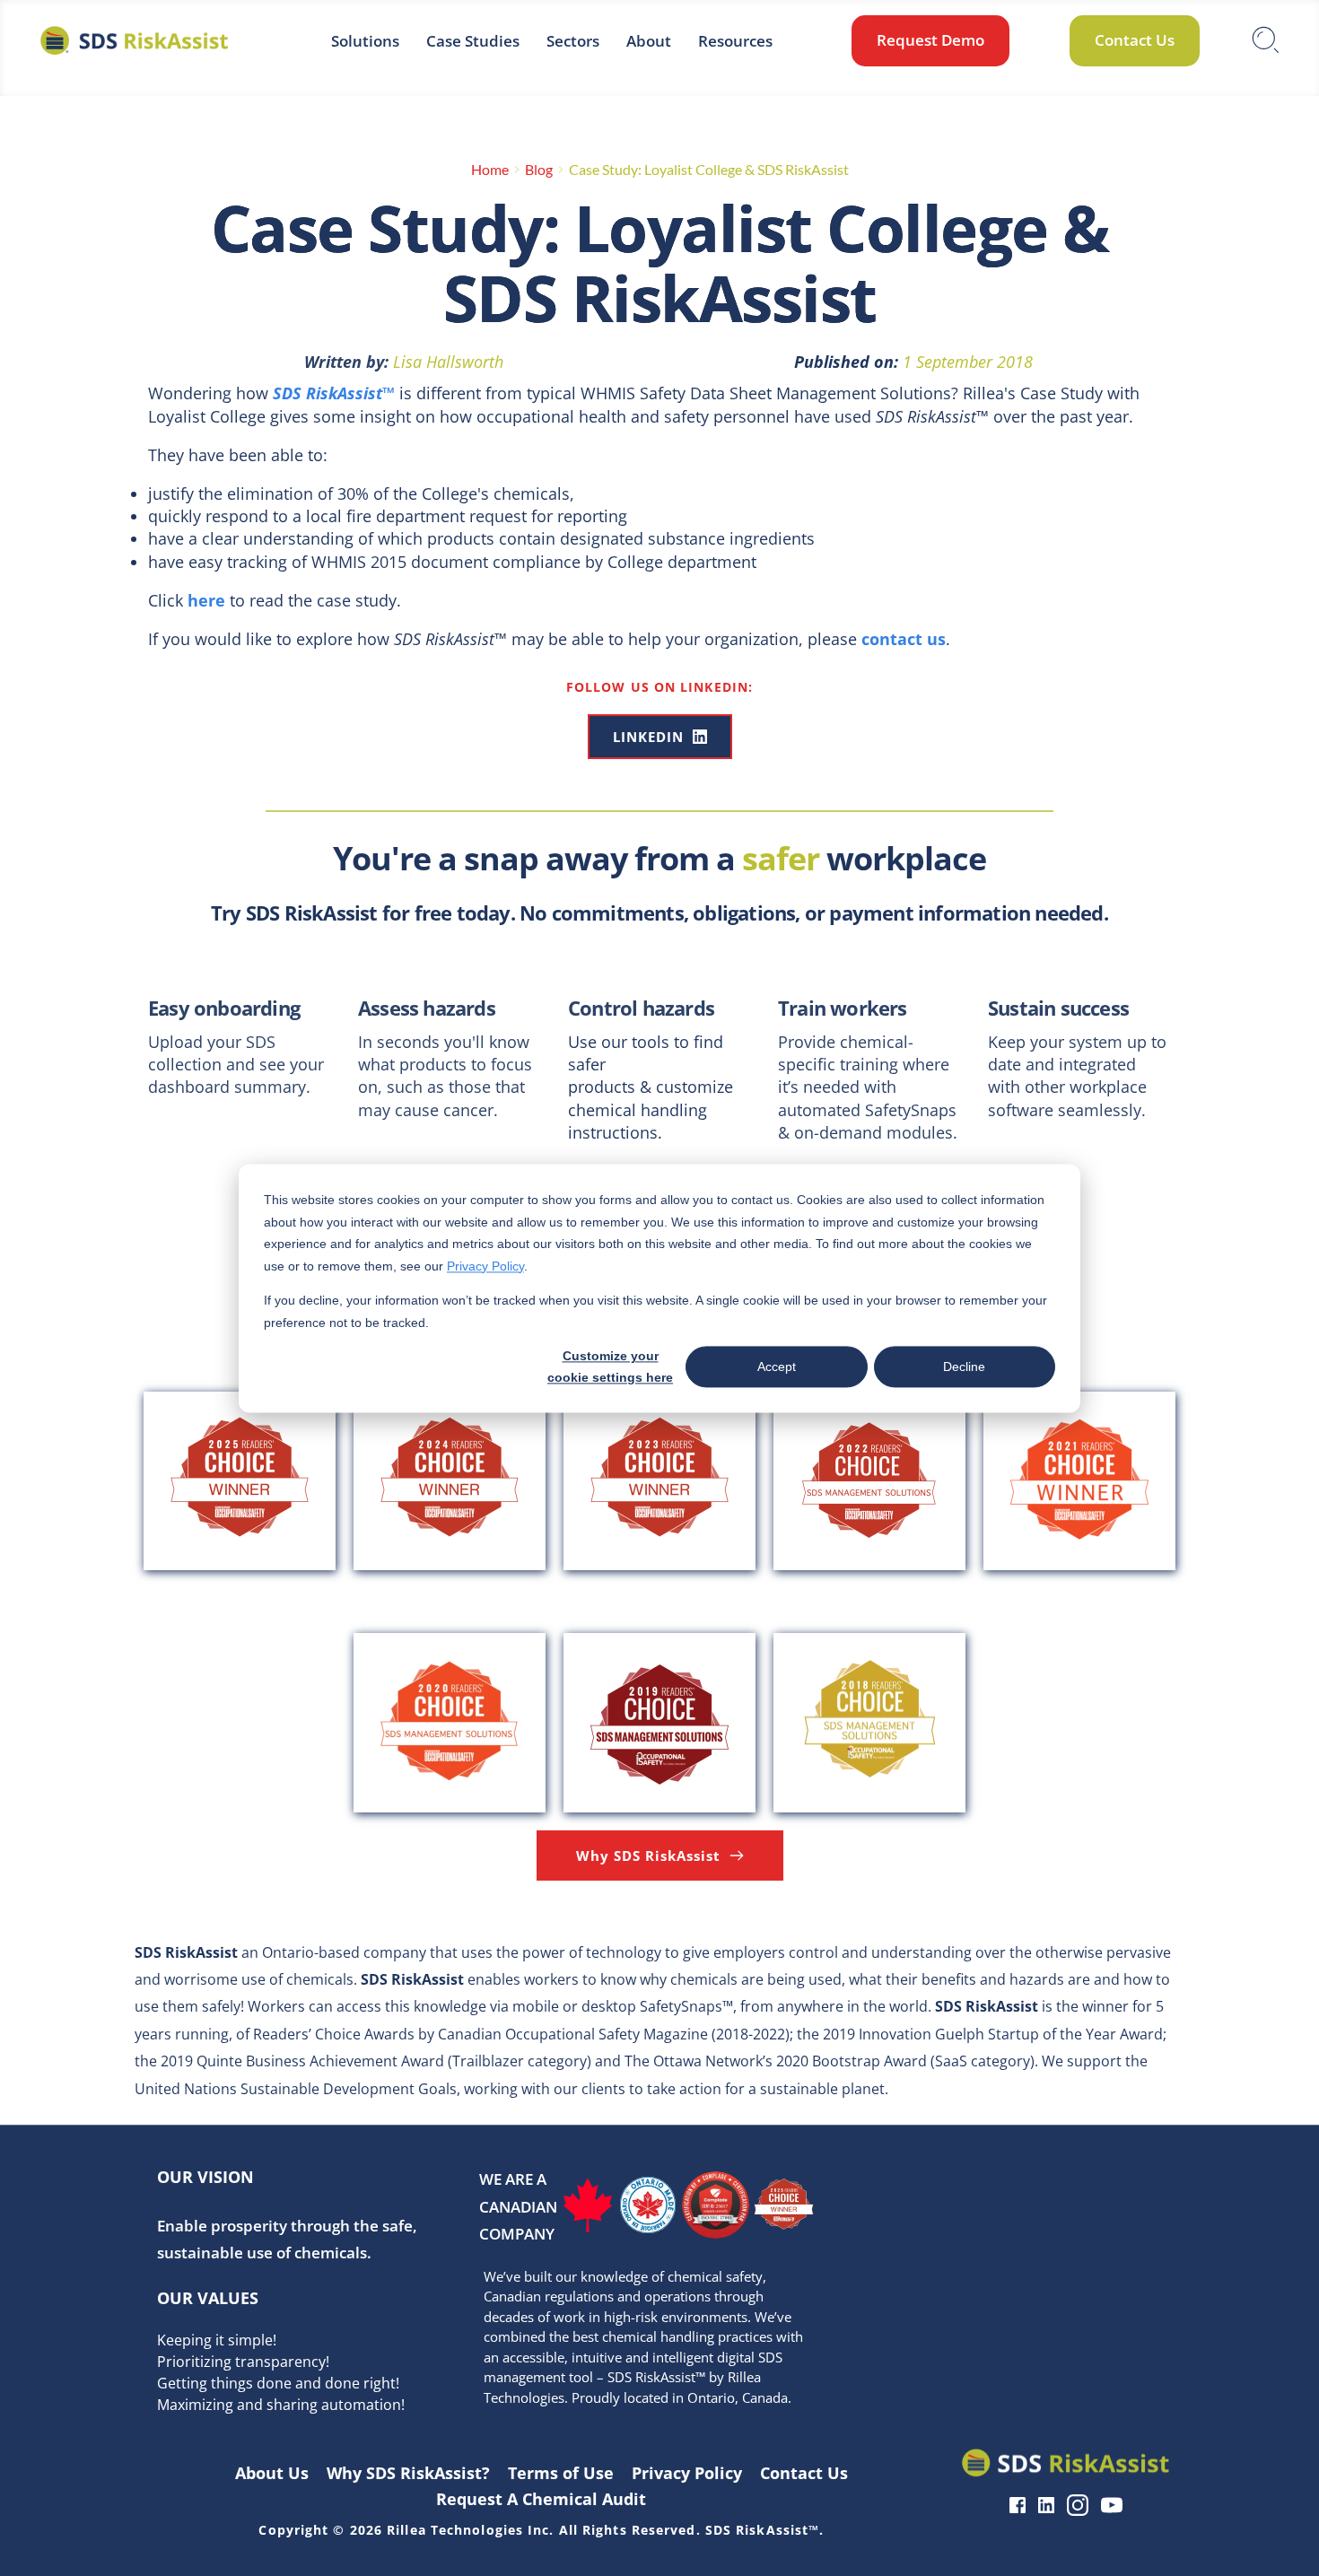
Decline (964, 1367)
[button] (1260, 2062)
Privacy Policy (485, 1265)
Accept (777, 1367)
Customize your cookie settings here (610, 1367)
